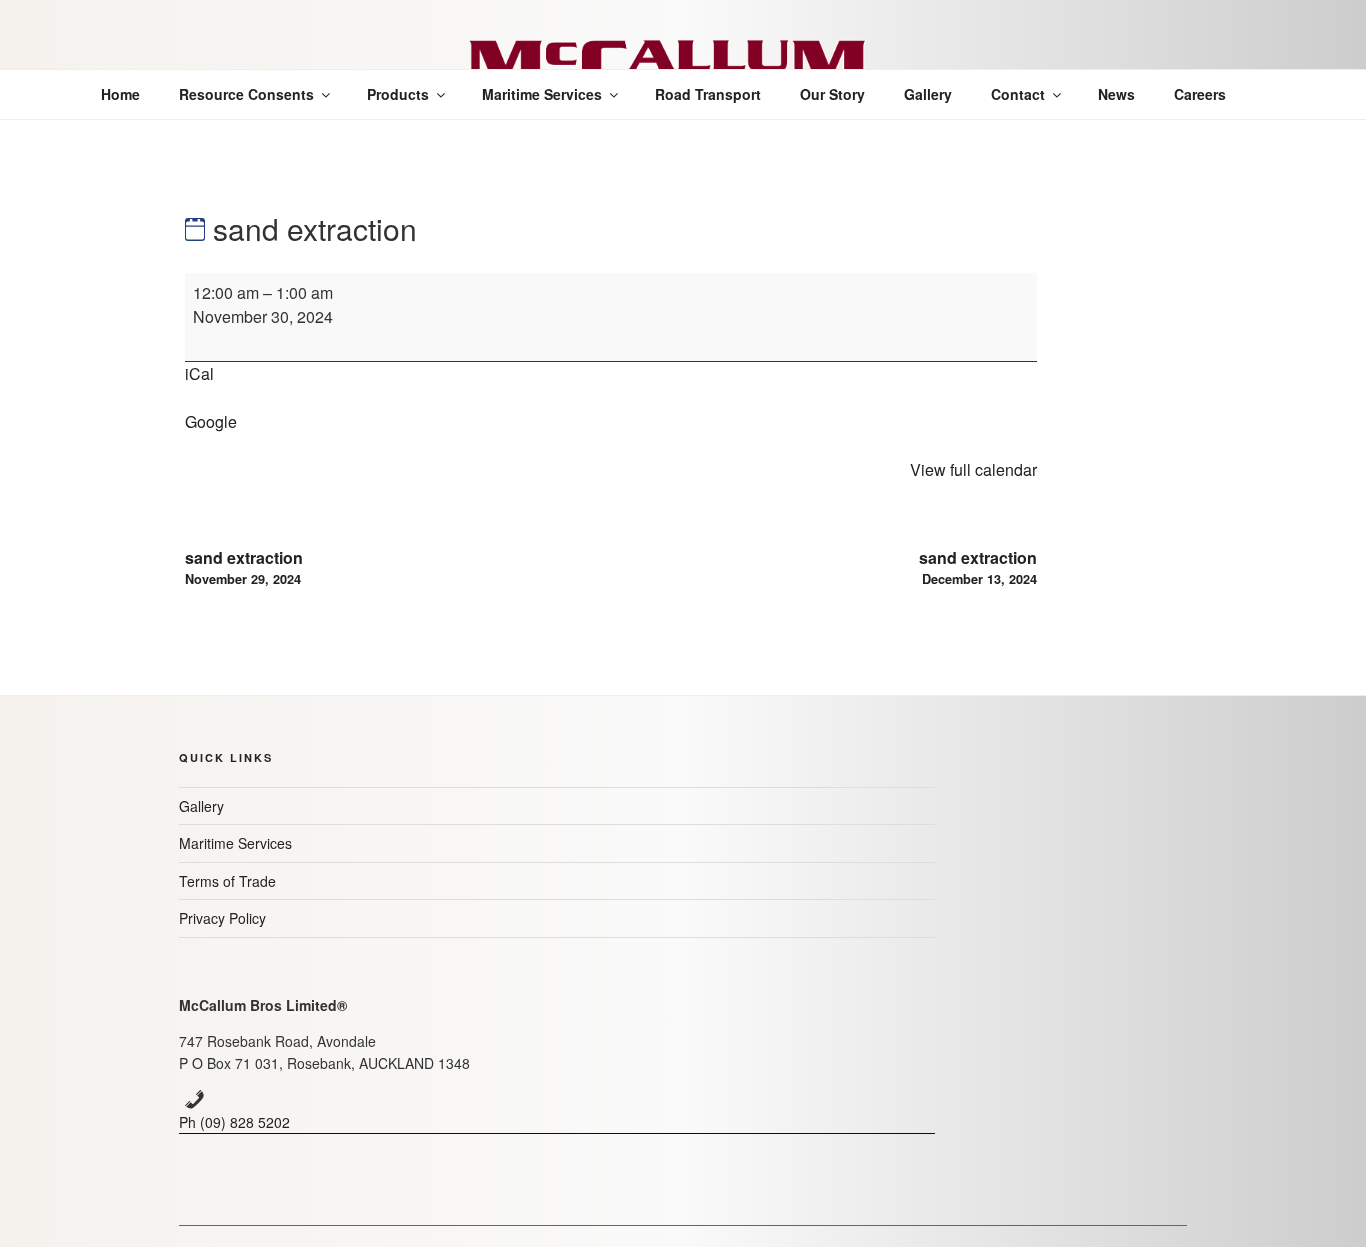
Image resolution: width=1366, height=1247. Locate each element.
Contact (1018, 94)
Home (120, 94)
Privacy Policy (222, 918)
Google (211, 421)
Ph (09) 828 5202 (234, 1122)
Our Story (832, 94)
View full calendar (973, 469)
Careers (1200, 94)
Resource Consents (246, 94)
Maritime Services (542, 94)
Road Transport (708, 94)
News (1116, 94)
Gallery (928, 94)
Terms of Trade (227, 881)
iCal (199, 373)
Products (398, 94)
